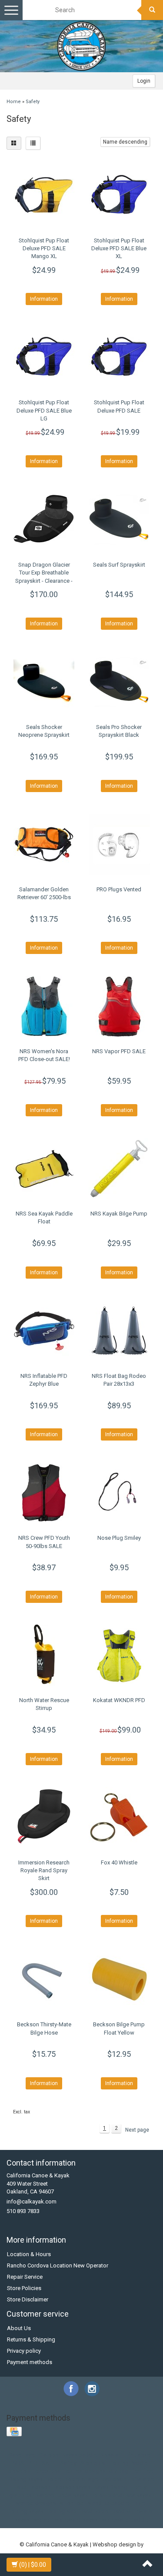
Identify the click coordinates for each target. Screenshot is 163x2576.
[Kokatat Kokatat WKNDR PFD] (119, 1655)
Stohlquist (93, 2463)
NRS (18, 2463)
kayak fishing (111, 2487)
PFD (33, 2463)
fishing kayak (26, 2479)
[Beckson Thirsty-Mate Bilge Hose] (44, 1979)
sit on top (72, 2503)
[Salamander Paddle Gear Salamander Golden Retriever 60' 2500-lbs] (44, 844)
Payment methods (30, 2362)
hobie (54, 2479)
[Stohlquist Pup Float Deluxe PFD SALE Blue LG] (44, 357)
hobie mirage (81, 2479)
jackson (40, 2487)
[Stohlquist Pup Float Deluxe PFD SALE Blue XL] (119, 195)
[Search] (152, 10)
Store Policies (24, 2288)
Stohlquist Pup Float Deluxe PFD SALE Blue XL (119, 248)
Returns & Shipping (31, 2339)
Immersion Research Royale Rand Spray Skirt (44, 1870)
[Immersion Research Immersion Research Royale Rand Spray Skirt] (44, 1817)
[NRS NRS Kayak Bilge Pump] (119, 1169)
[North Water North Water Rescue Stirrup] (44, 1655)
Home (14, 102)
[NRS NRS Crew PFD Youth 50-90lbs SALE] (44, 1493)
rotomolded (107, 2495)
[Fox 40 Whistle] (119, 1817)
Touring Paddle (129, 2463)
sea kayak (139, 2495)
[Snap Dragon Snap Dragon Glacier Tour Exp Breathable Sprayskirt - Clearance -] (44, 520)
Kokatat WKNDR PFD (119, 1700)
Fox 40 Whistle (119, 1862)
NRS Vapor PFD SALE (119, 1051)
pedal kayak (73, 2495)
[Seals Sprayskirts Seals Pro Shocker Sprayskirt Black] (119, 682)
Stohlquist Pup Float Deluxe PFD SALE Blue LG (44, 410)
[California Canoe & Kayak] (82, 46)
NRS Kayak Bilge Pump (119, 1214)
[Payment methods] (15, 2432)
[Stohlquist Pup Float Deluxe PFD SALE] (119, 357)
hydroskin (114, 2479)
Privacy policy (24, 2351)
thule (139, 2503)
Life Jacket (138, 2455)
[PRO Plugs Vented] (119, 844)
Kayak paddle (79, 2455)
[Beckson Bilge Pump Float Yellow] (119, 1979)
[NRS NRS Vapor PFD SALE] (119, 1006)
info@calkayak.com (32, 2202)
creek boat (49, 2471)
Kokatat (110, 2455)
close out (20, 2471)
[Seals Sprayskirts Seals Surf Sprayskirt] (119, 520)
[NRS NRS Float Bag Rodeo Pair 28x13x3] (119, 1331)
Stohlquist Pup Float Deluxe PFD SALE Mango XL (44, 248)
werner (42, 2520)
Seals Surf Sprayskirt (119, 565)
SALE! (49, 2463)
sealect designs (36, 2503)
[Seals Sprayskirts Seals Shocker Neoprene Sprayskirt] (44, 682)
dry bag (119, 2471)
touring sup (62, 2511)
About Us (19, 2328)
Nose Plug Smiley (119, 1538)
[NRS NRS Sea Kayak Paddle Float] (44, 1169)
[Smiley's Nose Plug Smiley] (119, 1493)
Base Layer (22, 2455)
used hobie (94, 2511)
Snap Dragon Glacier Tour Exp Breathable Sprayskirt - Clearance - (44, 573)
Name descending (125, 142)
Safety (33, 102)
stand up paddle (108, 2503)
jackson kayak (72, 2487)
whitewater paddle (125, 2520)
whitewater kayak (76, 2520)
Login (144, 81)
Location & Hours (29, 2254)
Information (44, 299)
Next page (137, 2130)
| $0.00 (33, 2565)
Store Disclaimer (28, 2299)
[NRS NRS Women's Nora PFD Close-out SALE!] (44, 1006)
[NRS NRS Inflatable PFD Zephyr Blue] (44, 1331)
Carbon (49, 2455)
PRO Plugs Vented (119, 889)
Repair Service (25, 2277)
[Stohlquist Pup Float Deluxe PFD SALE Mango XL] (44, 195)
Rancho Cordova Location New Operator (58, 2265)
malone (45, 2495)
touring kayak (27, 2511)
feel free (143, 2471)
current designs (86, 2471)
